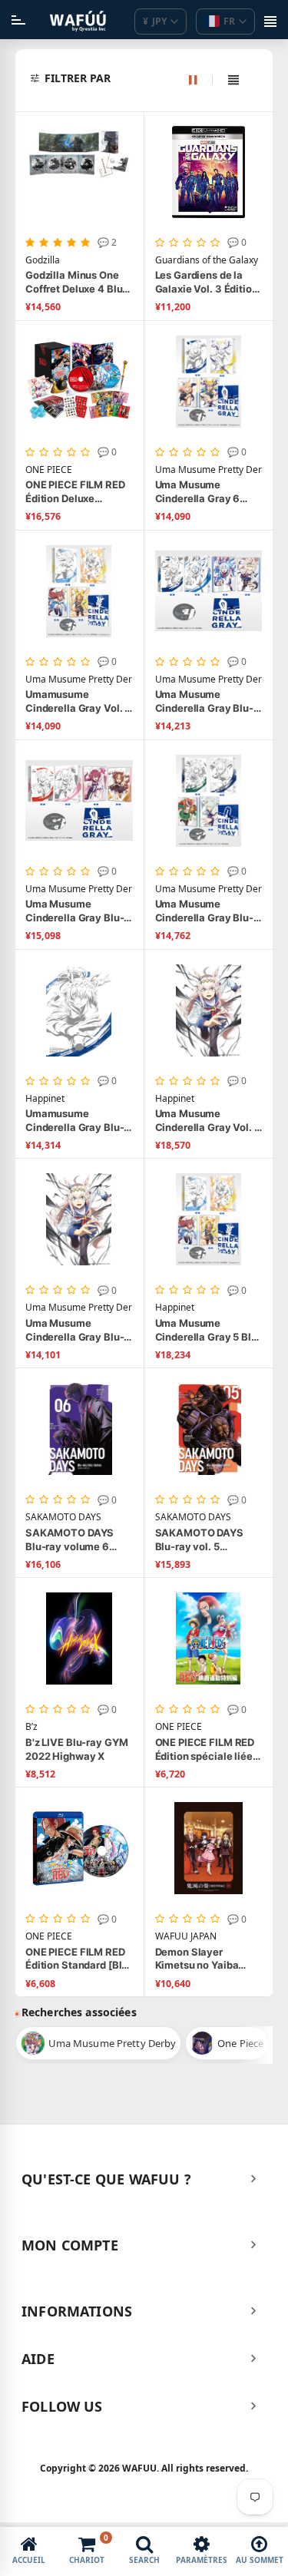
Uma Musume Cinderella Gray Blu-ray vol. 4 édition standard (204, 701)
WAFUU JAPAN (186, 1936)
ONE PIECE (49, 470)
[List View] (233, 80)
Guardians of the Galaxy (207, 260)
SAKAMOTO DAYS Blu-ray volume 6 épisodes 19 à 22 (70, 1540)
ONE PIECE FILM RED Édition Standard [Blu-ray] (79, 1959)
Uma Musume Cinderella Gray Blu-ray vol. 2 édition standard (204, 911)
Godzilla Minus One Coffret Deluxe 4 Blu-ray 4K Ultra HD (76, 282)
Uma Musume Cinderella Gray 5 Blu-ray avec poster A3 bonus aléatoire (209, 1330)
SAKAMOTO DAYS (63, 1517)
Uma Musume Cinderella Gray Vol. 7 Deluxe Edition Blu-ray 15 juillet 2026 (208, 1121)
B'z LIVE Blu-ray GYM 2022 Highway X (76, 1749)
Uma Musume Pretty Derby (209, 470)
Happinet (45, 1099)
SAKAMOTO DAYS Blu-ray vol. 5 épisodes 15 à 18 (199, 1540)
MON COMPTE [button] (70, 2245)
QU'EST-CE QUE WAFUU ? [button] (106, 2179)
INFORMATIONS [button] (77, 2311)
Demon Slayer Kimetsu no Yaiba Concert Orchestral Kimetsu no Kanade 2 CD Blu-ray (206, 1959)
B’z (31, 1727)
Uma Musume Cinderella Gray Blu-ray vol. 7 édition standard (74, 1330)
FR (229, 21)
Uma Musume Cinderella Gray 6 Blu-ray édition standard (198, 492)
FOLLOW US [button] (62, 2406)
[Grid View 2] (201, 80)
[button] (152, 78)
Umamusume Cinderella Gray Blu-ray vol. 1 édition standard (74, 1121)
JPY (155, 21)
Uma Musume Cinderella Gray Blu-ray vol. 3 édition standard (74, 911)
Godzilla (43, 260)
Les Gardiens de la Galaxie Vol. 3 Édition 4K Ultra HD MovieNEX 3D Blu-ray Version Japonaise (208, 282)
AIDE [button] (38, 2359)
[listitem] (98, 2043)
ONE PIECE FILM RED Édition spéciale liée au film (205, 1749)
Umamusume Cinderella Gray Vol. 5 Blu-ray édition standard (78, 701)
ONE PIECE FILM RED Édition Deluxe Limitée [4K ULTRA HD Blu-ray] (79, 492)
